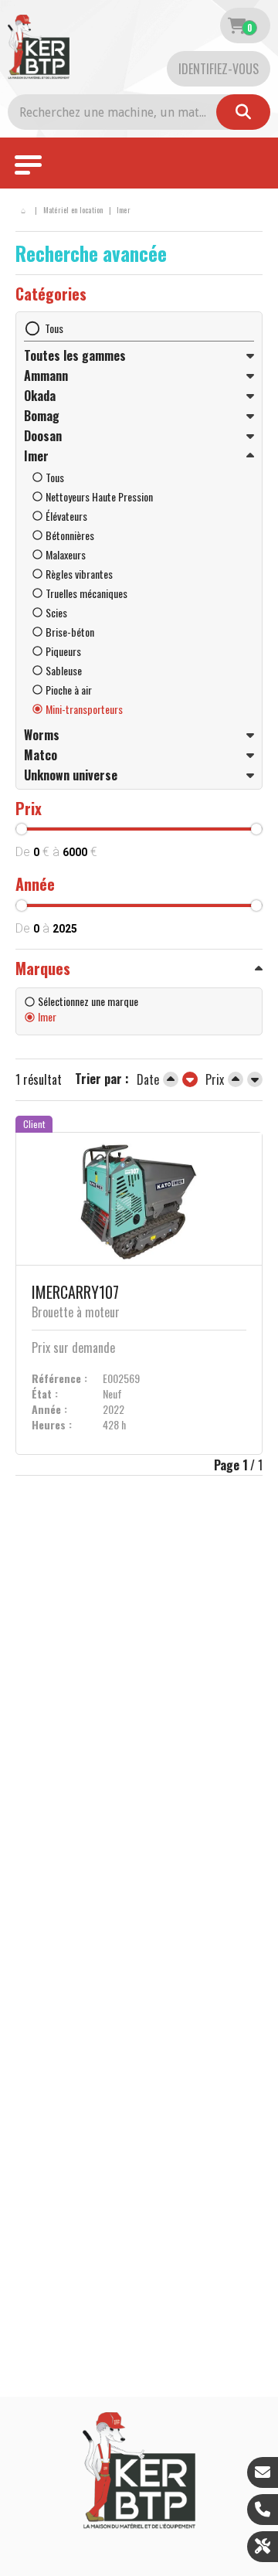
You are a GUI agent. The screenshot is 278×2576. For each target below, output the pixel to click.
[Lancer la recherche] (243, 112)
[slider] (22, 829)
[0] (237, 25)
